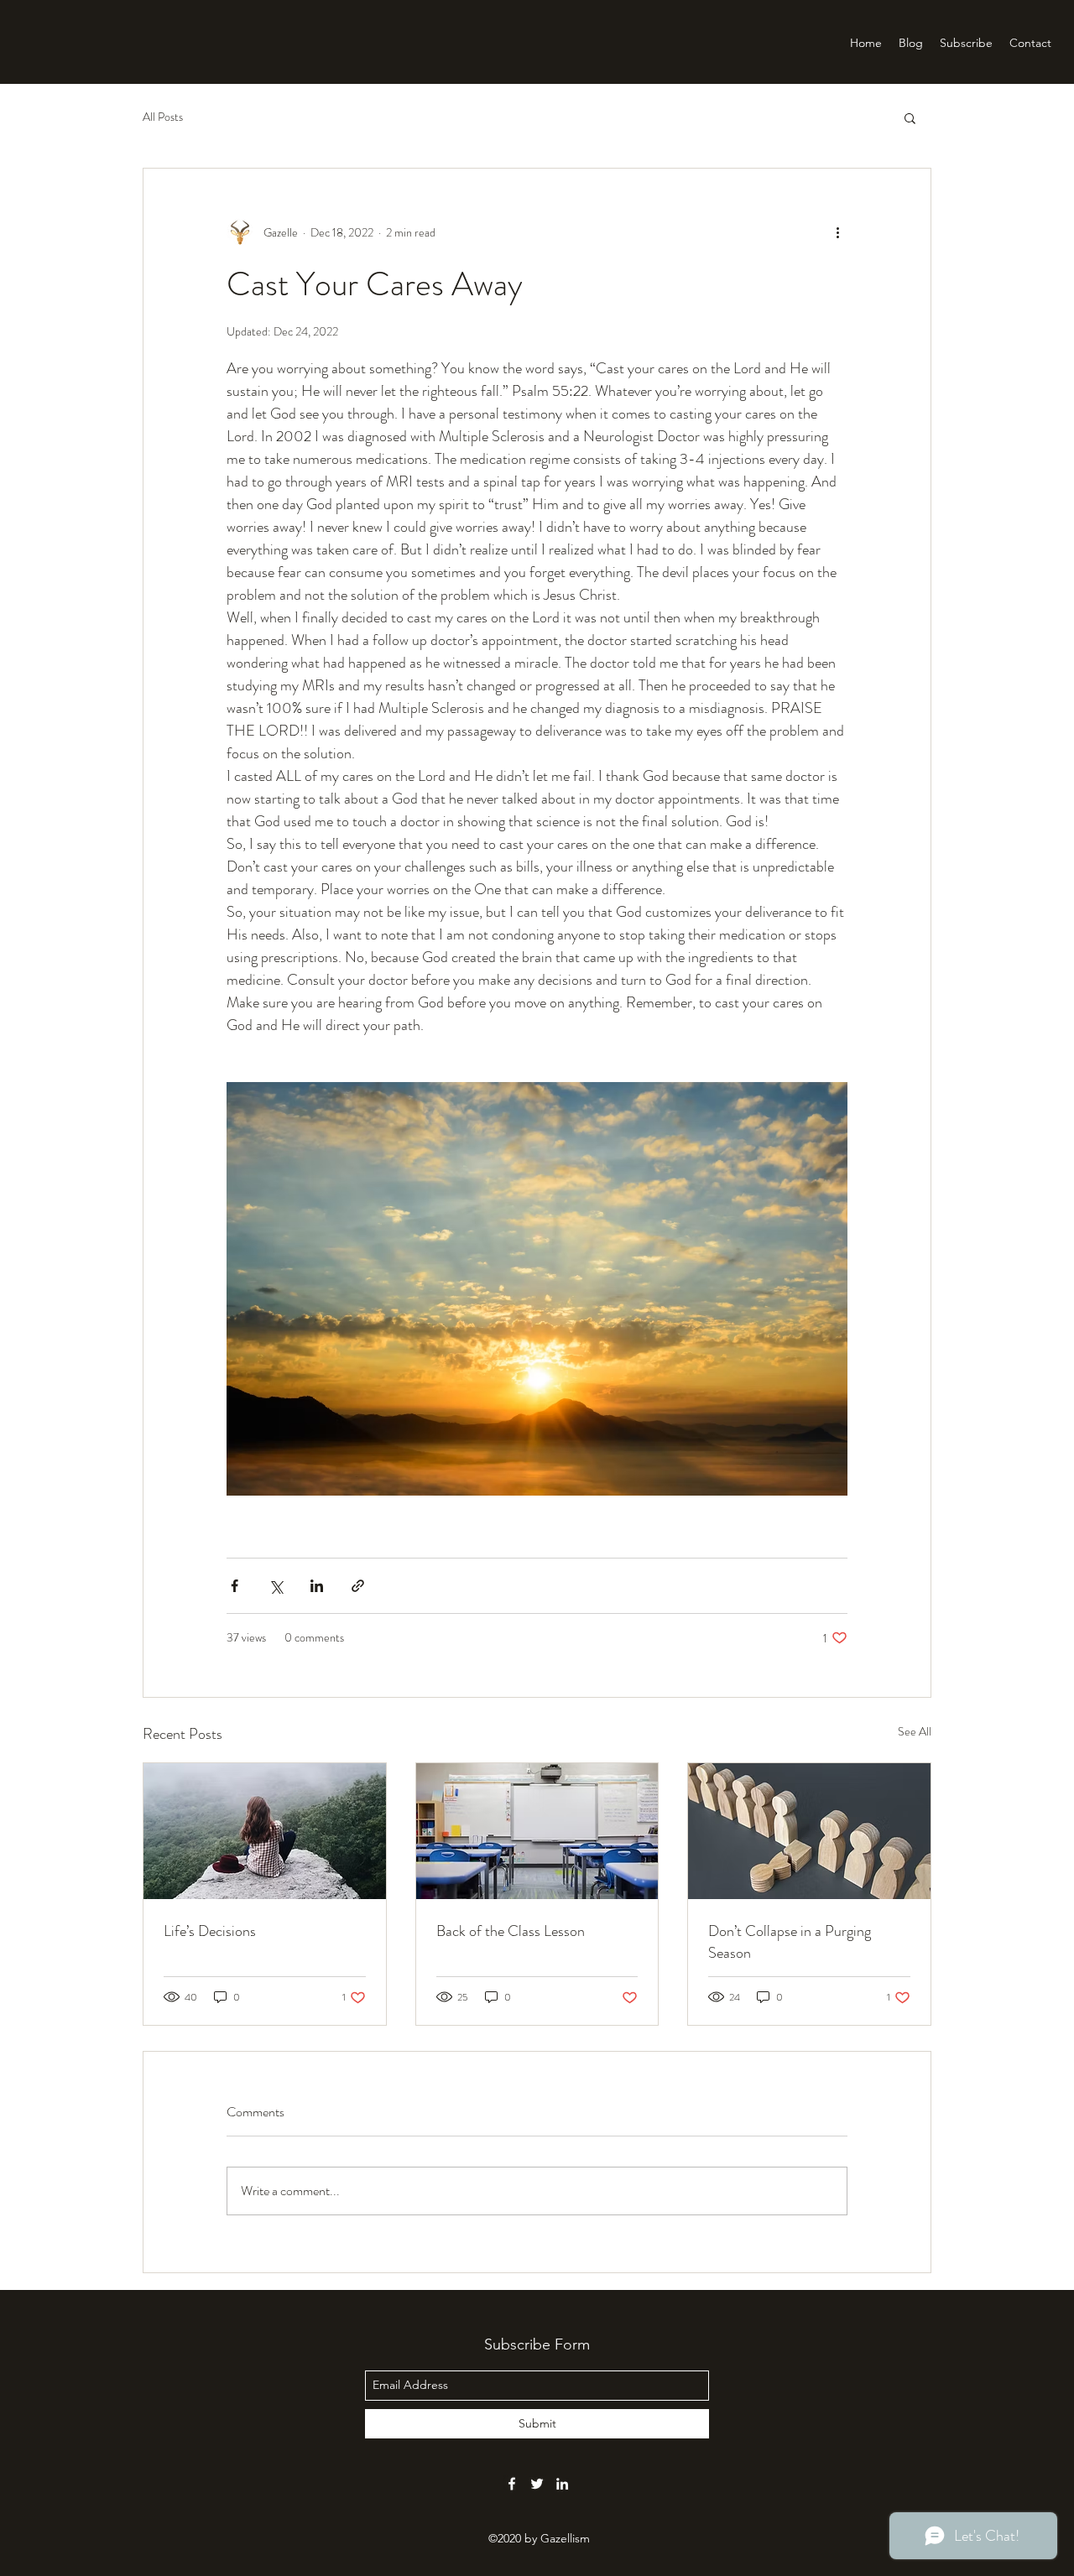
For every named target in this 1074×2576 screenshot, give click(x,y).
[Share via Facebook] (235, 1586)
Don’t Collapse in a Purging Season (790, 1942)
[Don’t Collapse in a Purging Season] (809, 1831)
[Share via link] (358, 1586)
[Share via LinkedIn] (317, 1586)
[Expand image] (537, 1289)
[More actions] (837, 232)
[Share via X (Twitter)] (276, 1586)
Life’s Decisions (210, 1931)
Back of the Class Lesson (511, 1931)
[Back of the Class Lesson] (537, 1831)
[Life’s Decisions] (265, 1831)
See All (915, 1731)
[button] (910, 117)
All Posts (163, 117)
